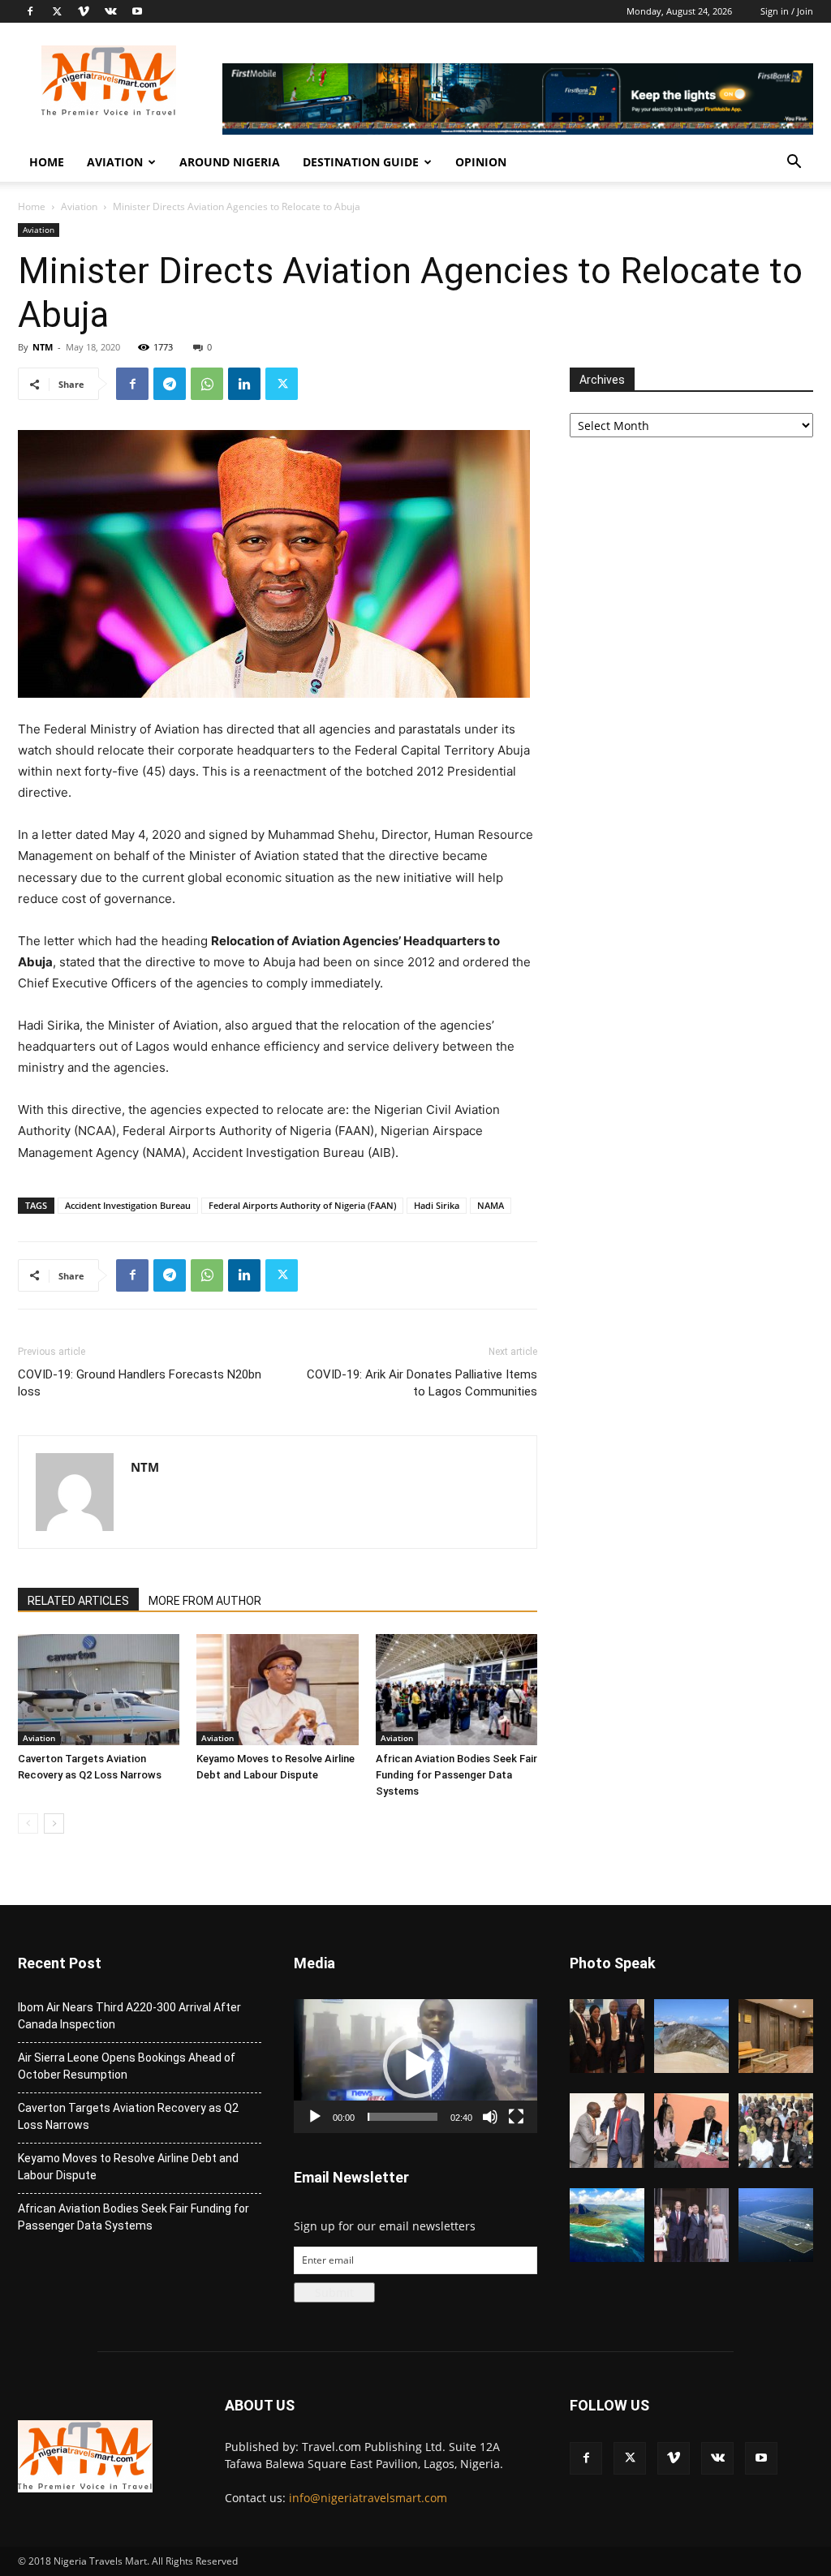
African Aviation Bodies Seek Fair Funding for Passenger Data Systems (456, 1775)
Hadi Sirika (437, 1205)
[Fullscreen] (516, 2117)
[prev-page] (28, 1823)
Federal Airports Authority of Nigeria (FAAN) (302, 1205)
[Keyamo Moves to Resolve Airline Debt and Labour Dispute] (277, 1690)
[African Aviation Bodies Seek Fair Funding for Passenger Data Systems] (456, 1690)
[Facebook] (30, 11)
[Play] (315, 2117)
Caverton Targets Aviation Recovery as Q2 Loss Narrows (128, 2116)
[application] (415, 2066)
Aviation (115, 162)
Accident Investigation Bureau (128, 1205)
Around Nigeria (230, 162)
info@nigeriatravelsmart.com (368, 2498)
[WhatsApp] (207, 384)
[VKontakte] (110, 11)
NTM (43, 347)
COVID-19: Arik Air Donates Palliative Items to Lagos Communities (422, 1383)
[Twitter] (57, 11)
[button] (794, 163)
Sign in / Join (787, 11)
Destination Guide (361, 162)
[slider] (403, 2117)
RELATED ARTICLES (78, 1601)
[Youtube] (137, 11)
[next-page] (54, 1823)
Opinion (481, 162)
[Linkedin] (244, 384)
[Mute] (490, 2117)
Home (47, 162)
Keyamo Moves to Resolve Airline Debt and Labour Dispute (128, 2167)
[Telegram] (170, 384)
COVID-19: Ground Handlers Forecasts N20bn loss (140, 1383)
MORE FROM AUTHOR (205, 1601)
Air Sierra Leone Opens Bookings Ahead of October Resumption (127, 2066)
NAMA (491, 1205)
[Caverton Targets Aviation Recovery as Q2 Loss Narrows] (99, 1690)
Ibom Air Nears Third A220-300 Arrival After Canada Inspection (129, 2016)
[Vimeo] (84, 11)
